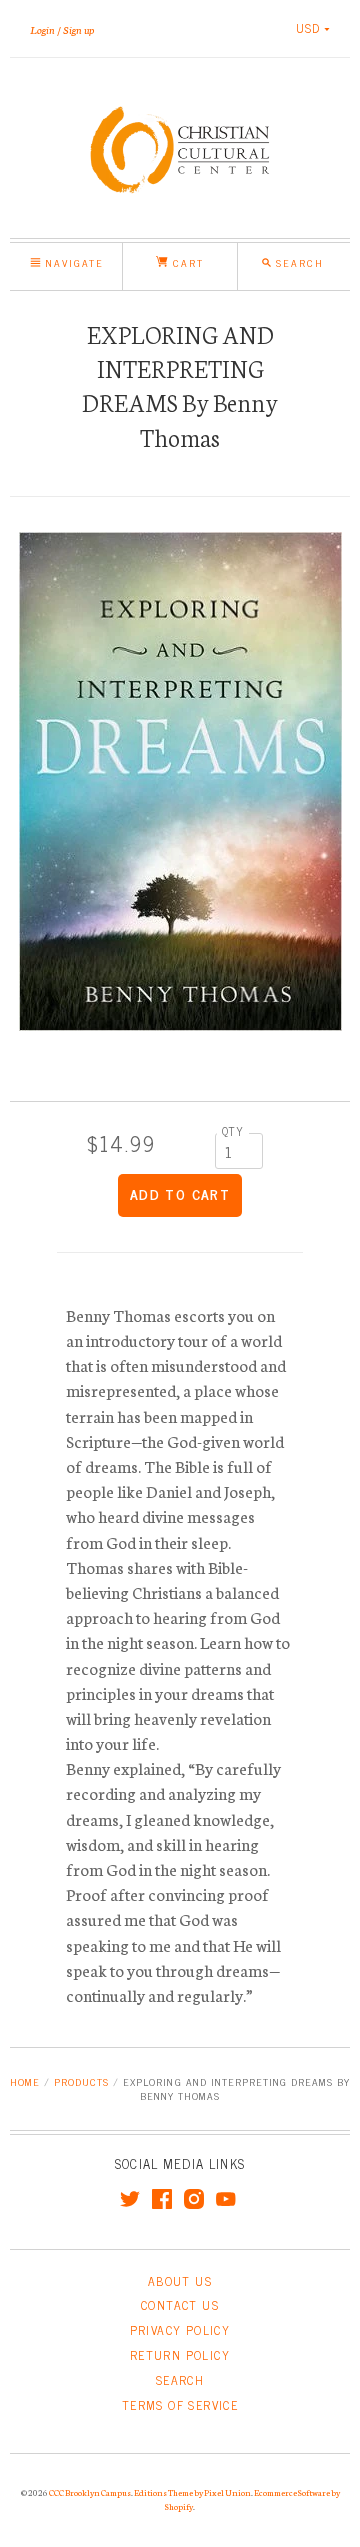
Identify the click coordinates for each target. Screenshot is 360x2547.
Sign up (78, 29)
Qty (233, 1131)
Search (180, 2380)
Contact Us (180, 2305)
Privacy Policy (180, 2330)
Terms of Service (180, 2405)
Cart (186, 262)
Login (42, 29)
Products (81, 2081)
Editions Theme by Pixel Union (192, 2492)
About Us (180, 2281)
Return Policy (180, 2355)
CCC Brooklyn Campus (90, 2492)
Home (25, 2081)
